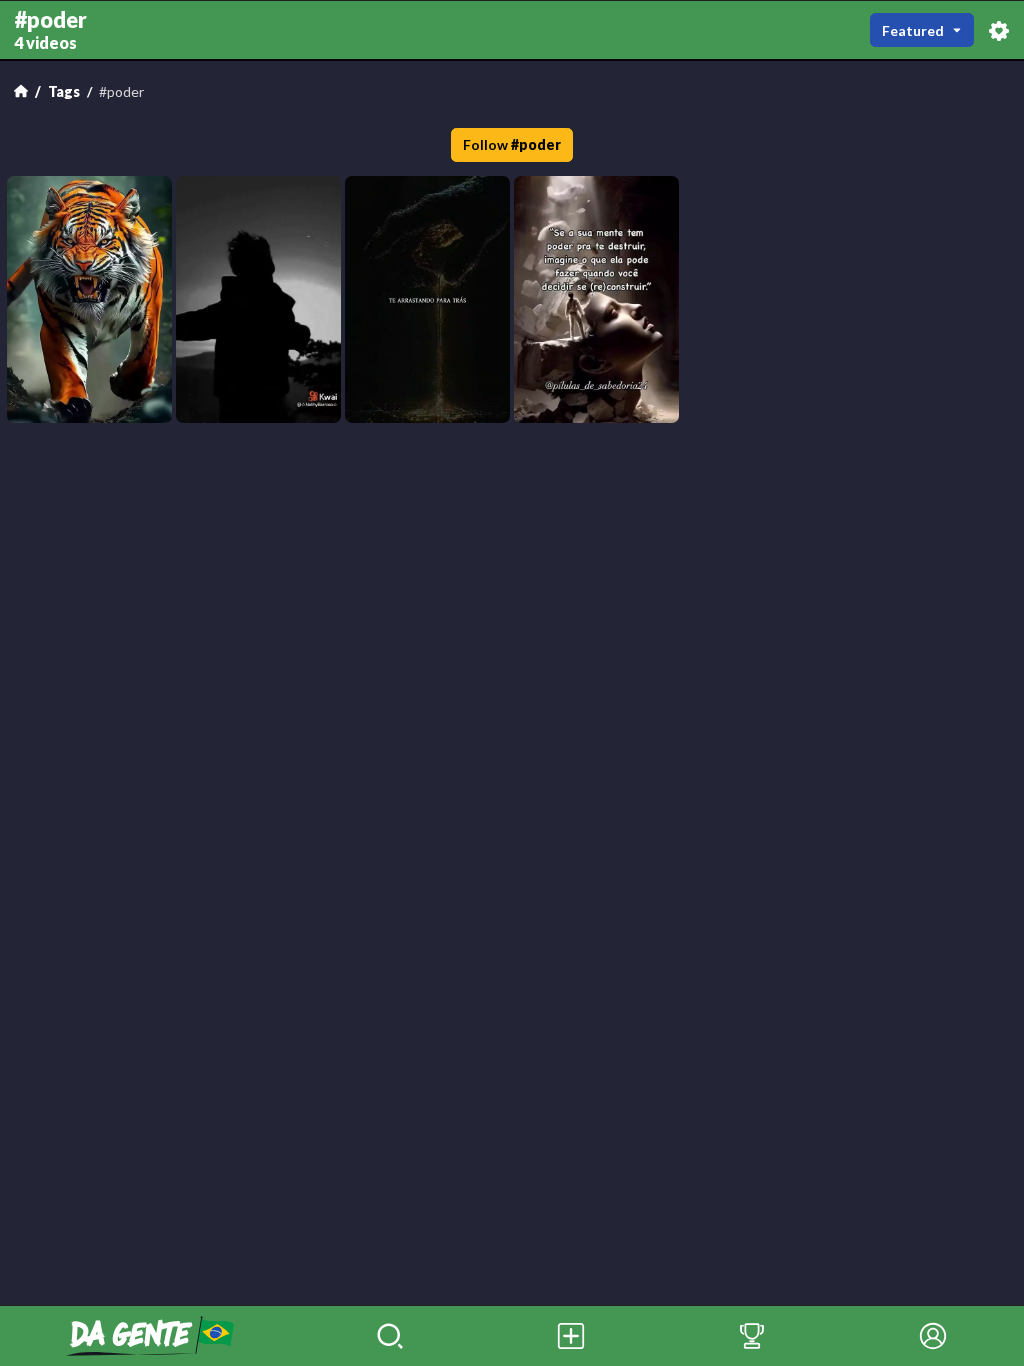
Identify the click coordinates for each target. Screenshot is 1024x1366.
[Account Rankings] (752, 1336)
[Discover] (390, 1336)
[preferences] (999, 29)
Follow (512, 144)
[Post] (571, 1336)
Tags (64, 91)
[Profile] (933, 1336)
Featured (913, 30)
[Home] (21, 91)
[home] (150, 1336)
